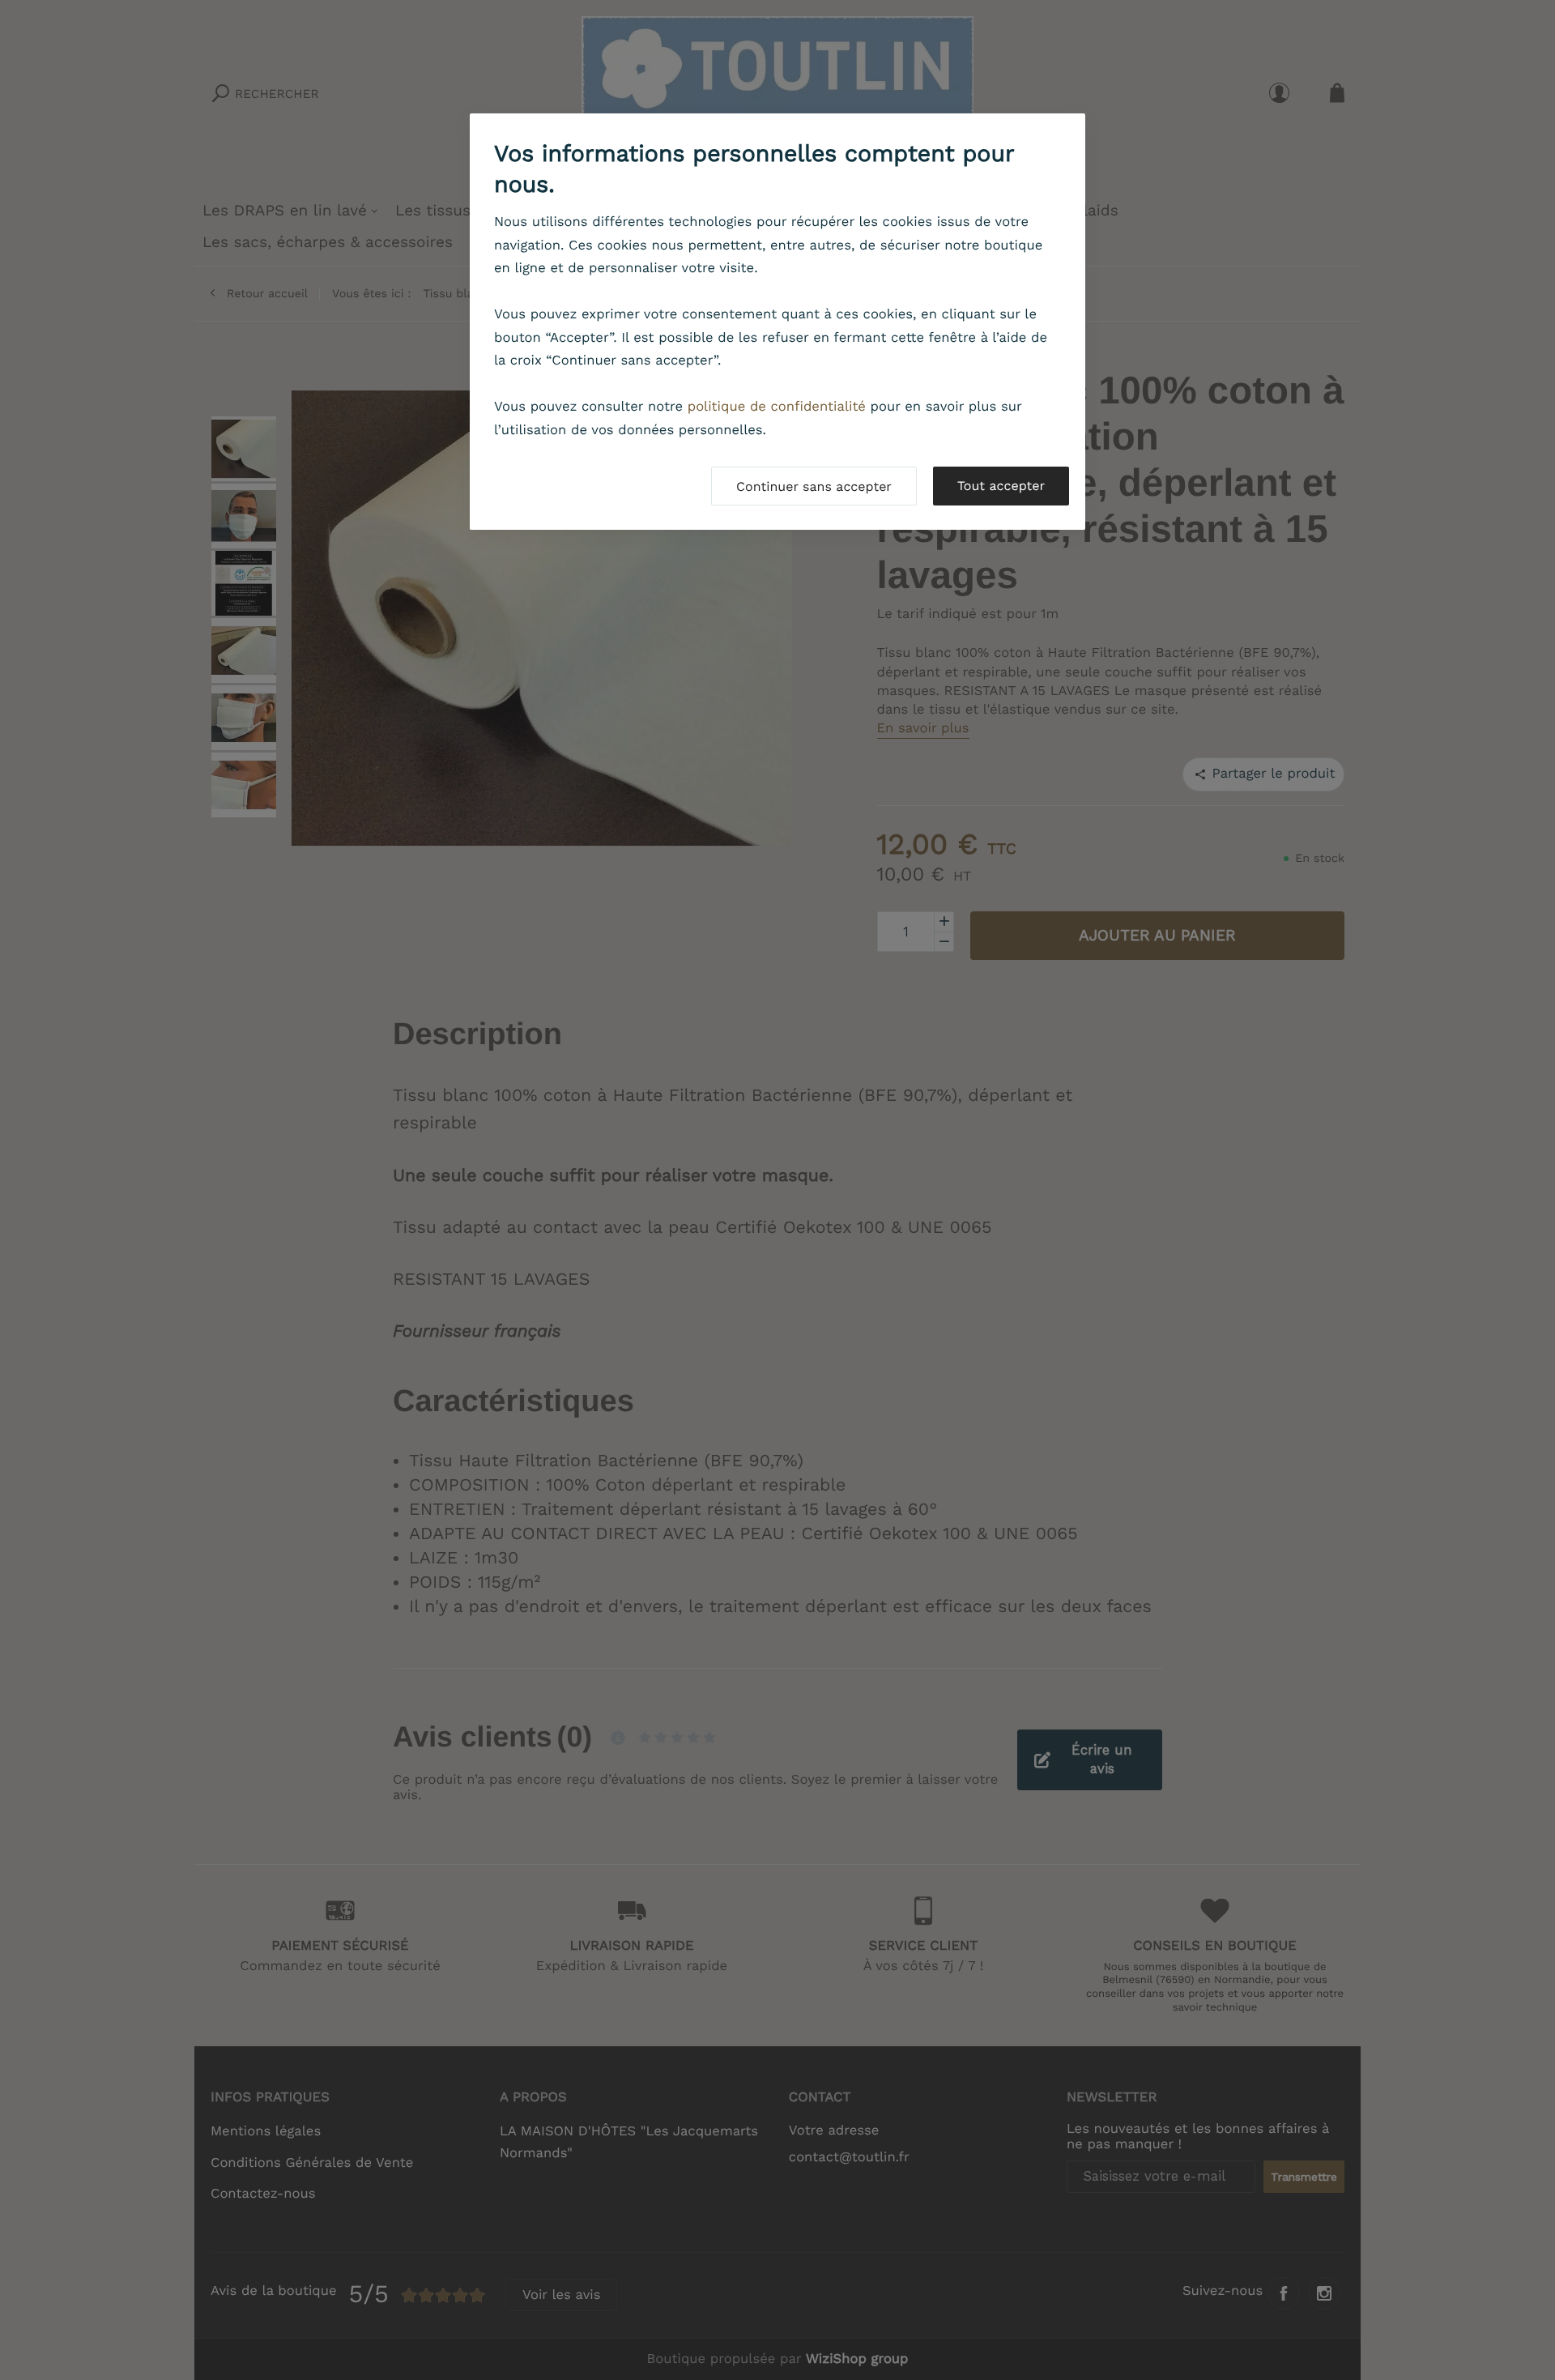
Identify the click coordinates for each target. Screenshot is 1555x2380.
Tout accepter (1001, 486)
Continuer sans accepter (814, 486)
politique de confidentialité (777, 407)
